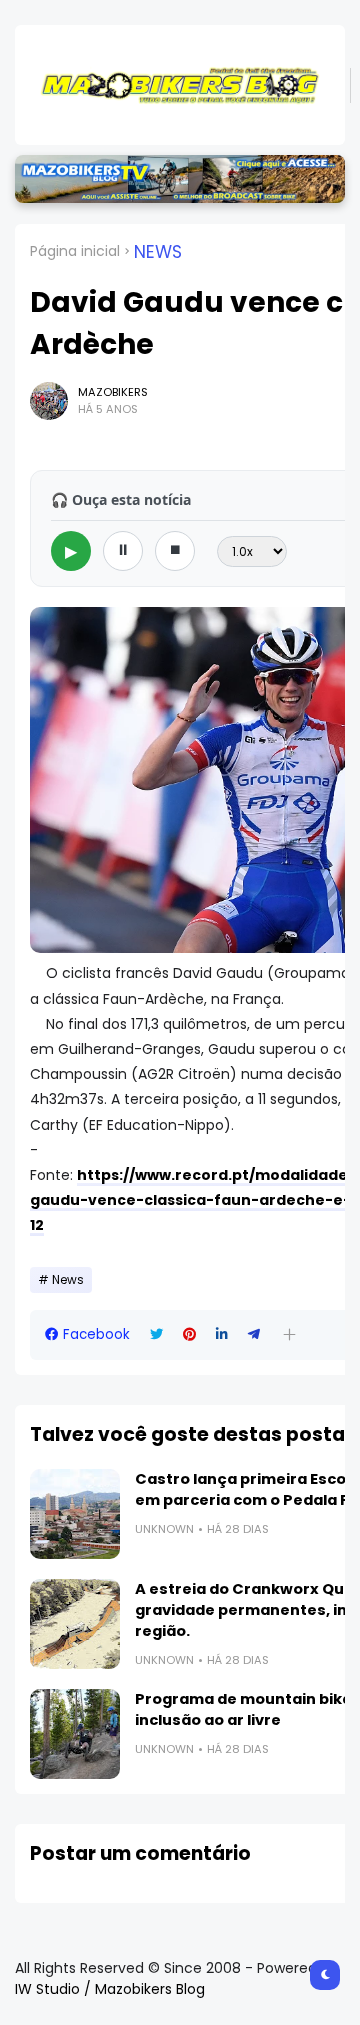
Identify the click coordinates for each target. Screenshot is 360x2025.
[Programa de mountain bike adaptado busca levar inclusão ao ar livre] (75, 1734)
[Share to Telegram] (254, 1334)
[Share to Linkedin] (222, 1334)
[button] (289, 1334)
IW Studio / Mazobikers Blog (110, 1989)
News (158, 252)
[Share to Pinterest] (189, 1334)
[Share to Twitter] (156, 1334)
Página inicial (75, 251)
